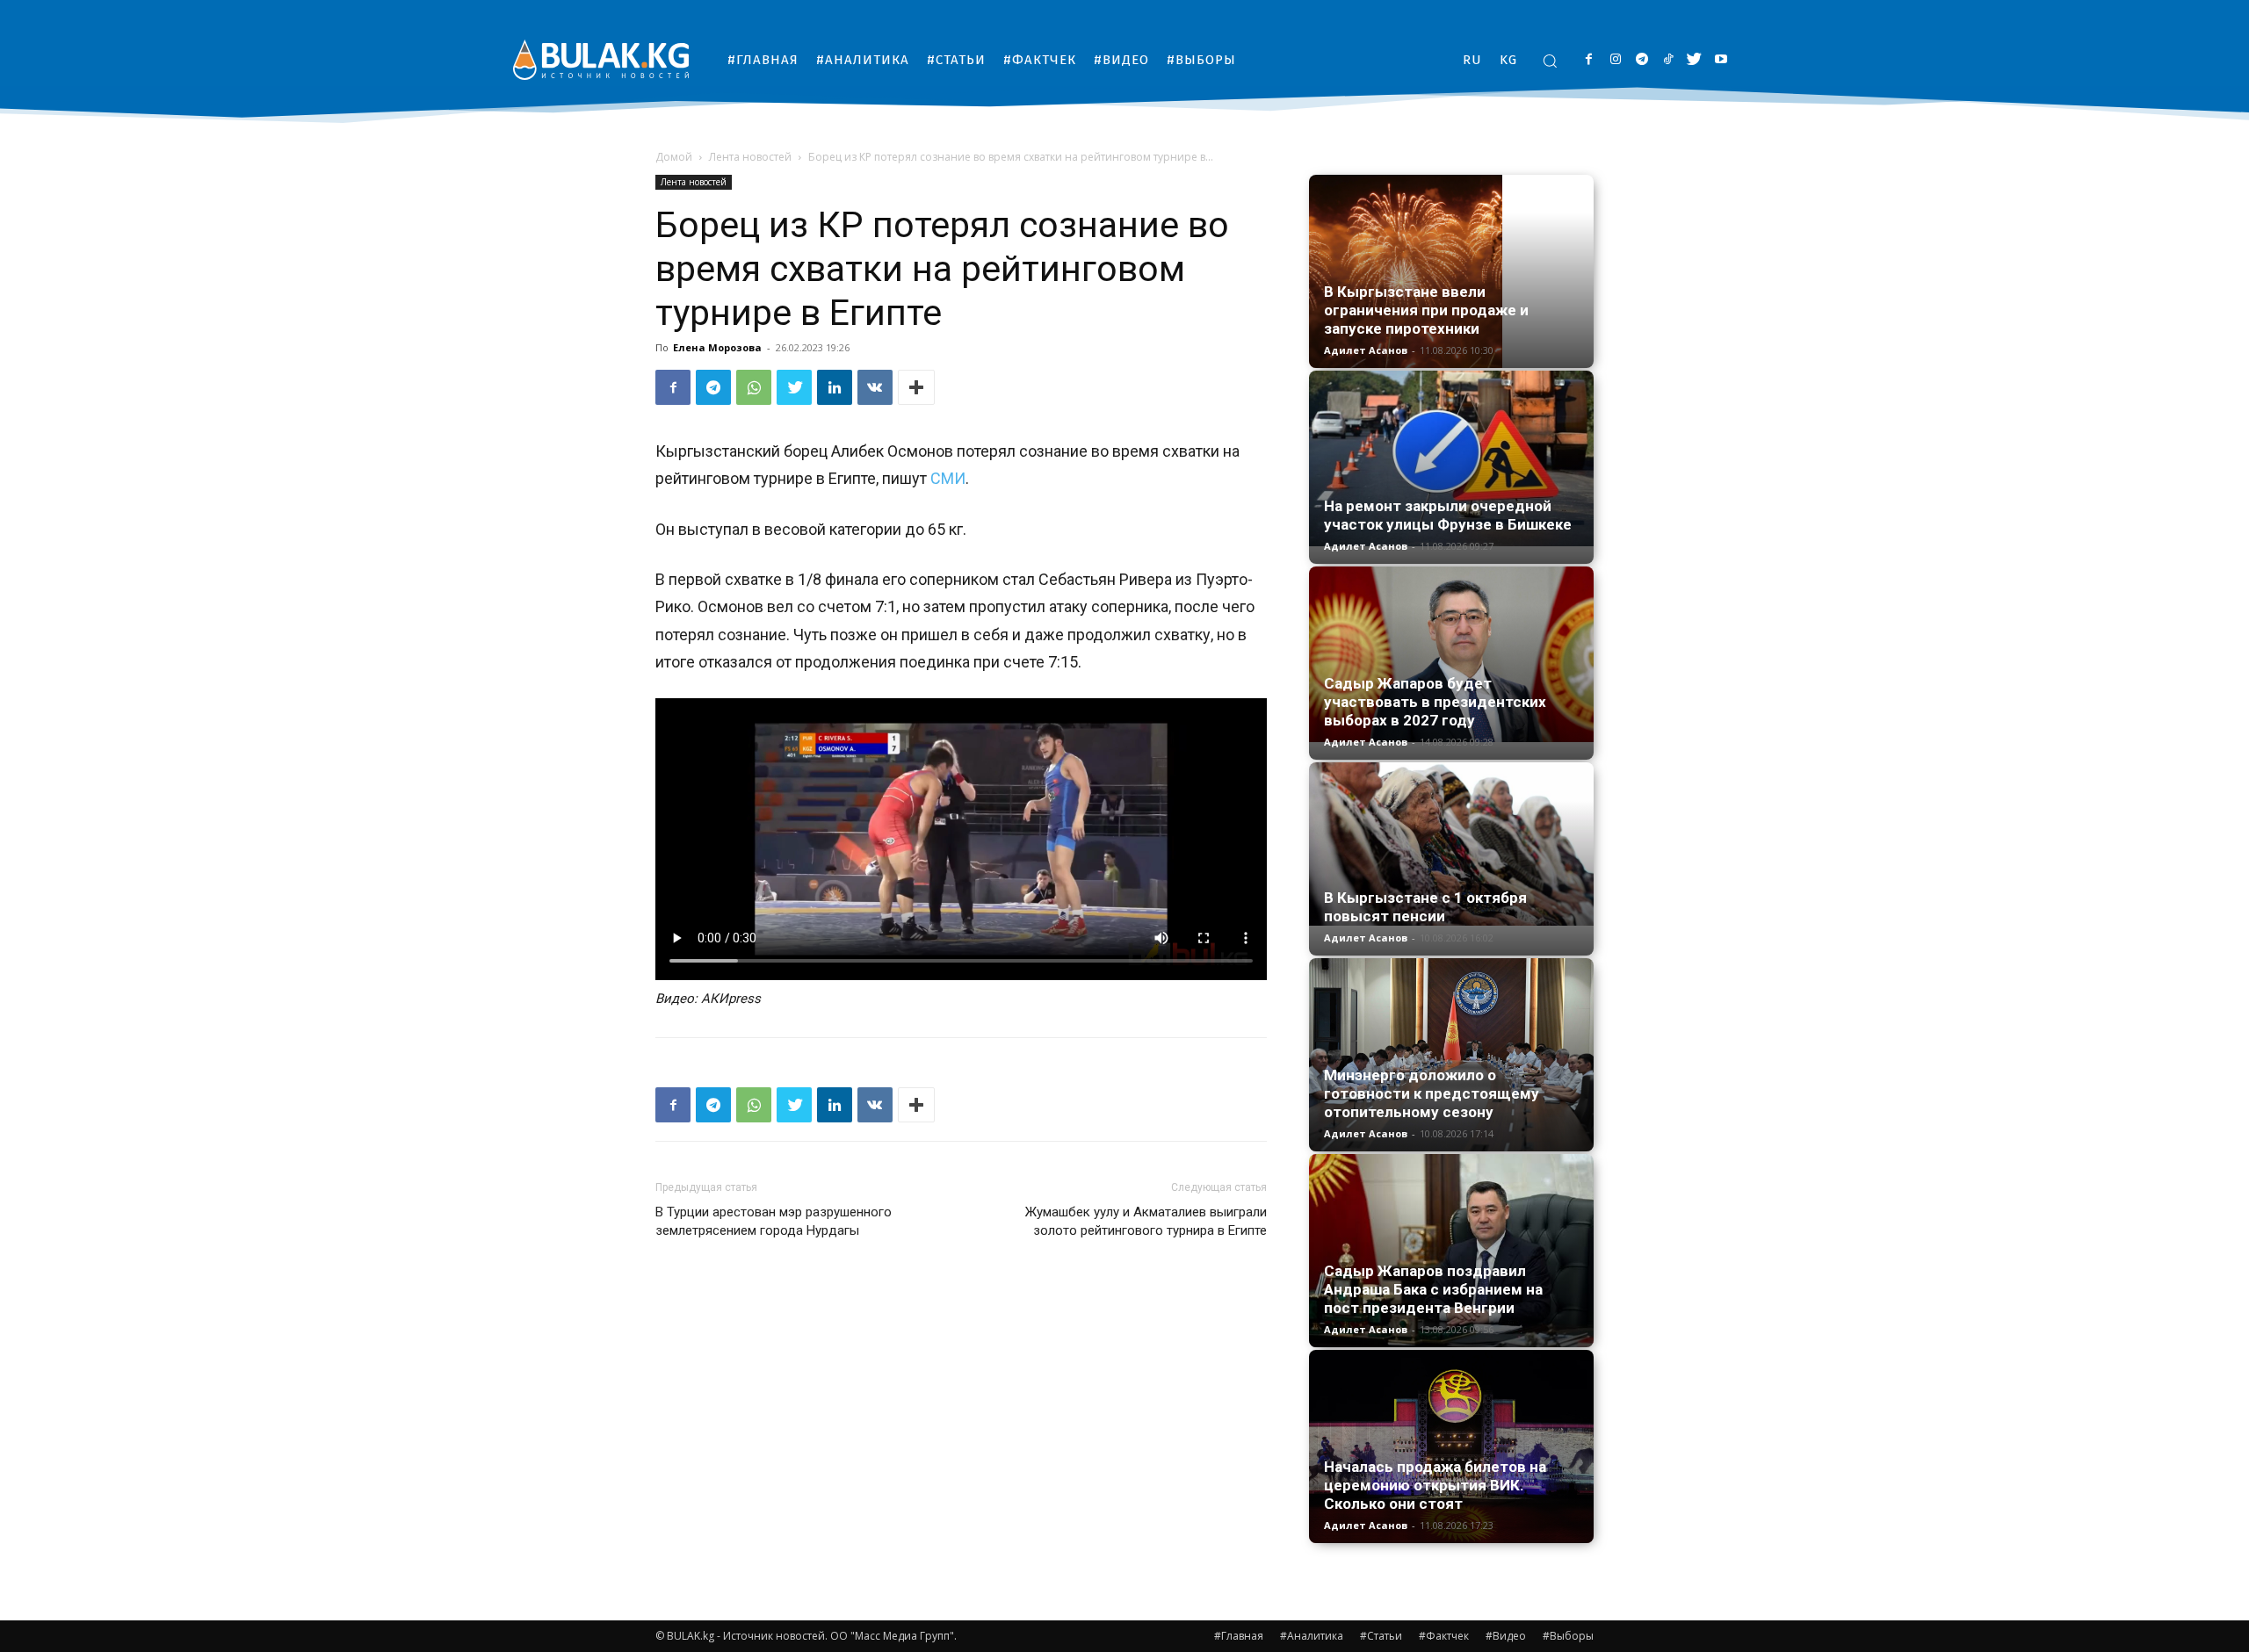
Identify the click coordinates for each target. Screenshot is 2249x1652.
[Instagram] (1615, 60)
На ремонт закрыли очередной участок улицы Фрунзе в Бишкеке (1448, 515)
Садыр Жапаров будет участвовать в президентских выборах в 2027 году (1435, 702)
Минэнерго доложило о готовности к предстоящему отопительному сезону (1432, 1093)
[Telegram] (1642, 60)
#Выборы (1568, 1636)
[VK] (875, 387)
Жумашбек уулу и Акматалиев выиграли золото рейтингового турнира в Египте (1146, 1221)
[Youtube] (1721, 60)
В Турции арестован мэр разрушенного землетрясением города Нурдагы (774, 1221)
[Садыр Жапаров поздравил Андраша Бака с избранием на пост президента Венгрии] (1451, 1251)
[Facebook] (1589, 60)
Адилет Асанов (1366, 350)
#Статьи (1381, 1636)
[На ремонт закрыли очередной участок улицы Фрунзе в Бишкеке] (1451, 458)
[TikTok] (1668, 60)
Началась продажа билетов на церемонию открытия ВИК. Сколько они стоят (1435, 1485)
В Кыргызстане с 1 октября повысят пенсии (1425, 907)
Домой (674, 157)
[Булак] (601, 59)
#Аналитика (1312, 1636)
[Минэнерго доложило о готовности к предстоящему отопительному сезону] (1451, 1055)
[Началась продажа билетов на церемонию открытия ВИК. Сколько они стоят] (1451, 1446)
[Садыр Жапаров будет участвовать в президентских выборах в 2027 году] (1451, 654)
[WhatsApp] (754, 387)
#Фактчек (1444, 1636)
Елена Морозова (717, 347)
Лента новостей (750, 157)
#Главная (1239, 1636)
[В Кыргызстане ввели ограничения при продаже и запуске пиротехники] (1451, 271)
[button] (1550, 61)
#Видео (1506, 1636)
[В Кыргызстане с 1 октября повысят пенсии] (1451, 844)
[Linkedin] (835, 387)
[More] (916, 387)
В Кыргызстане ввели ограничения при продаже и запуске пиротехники (1426, 310)
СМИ (948, 478)
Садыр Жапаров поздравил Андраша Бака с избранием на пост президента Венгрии (1433, 1289)
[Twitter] (1694, 60)
